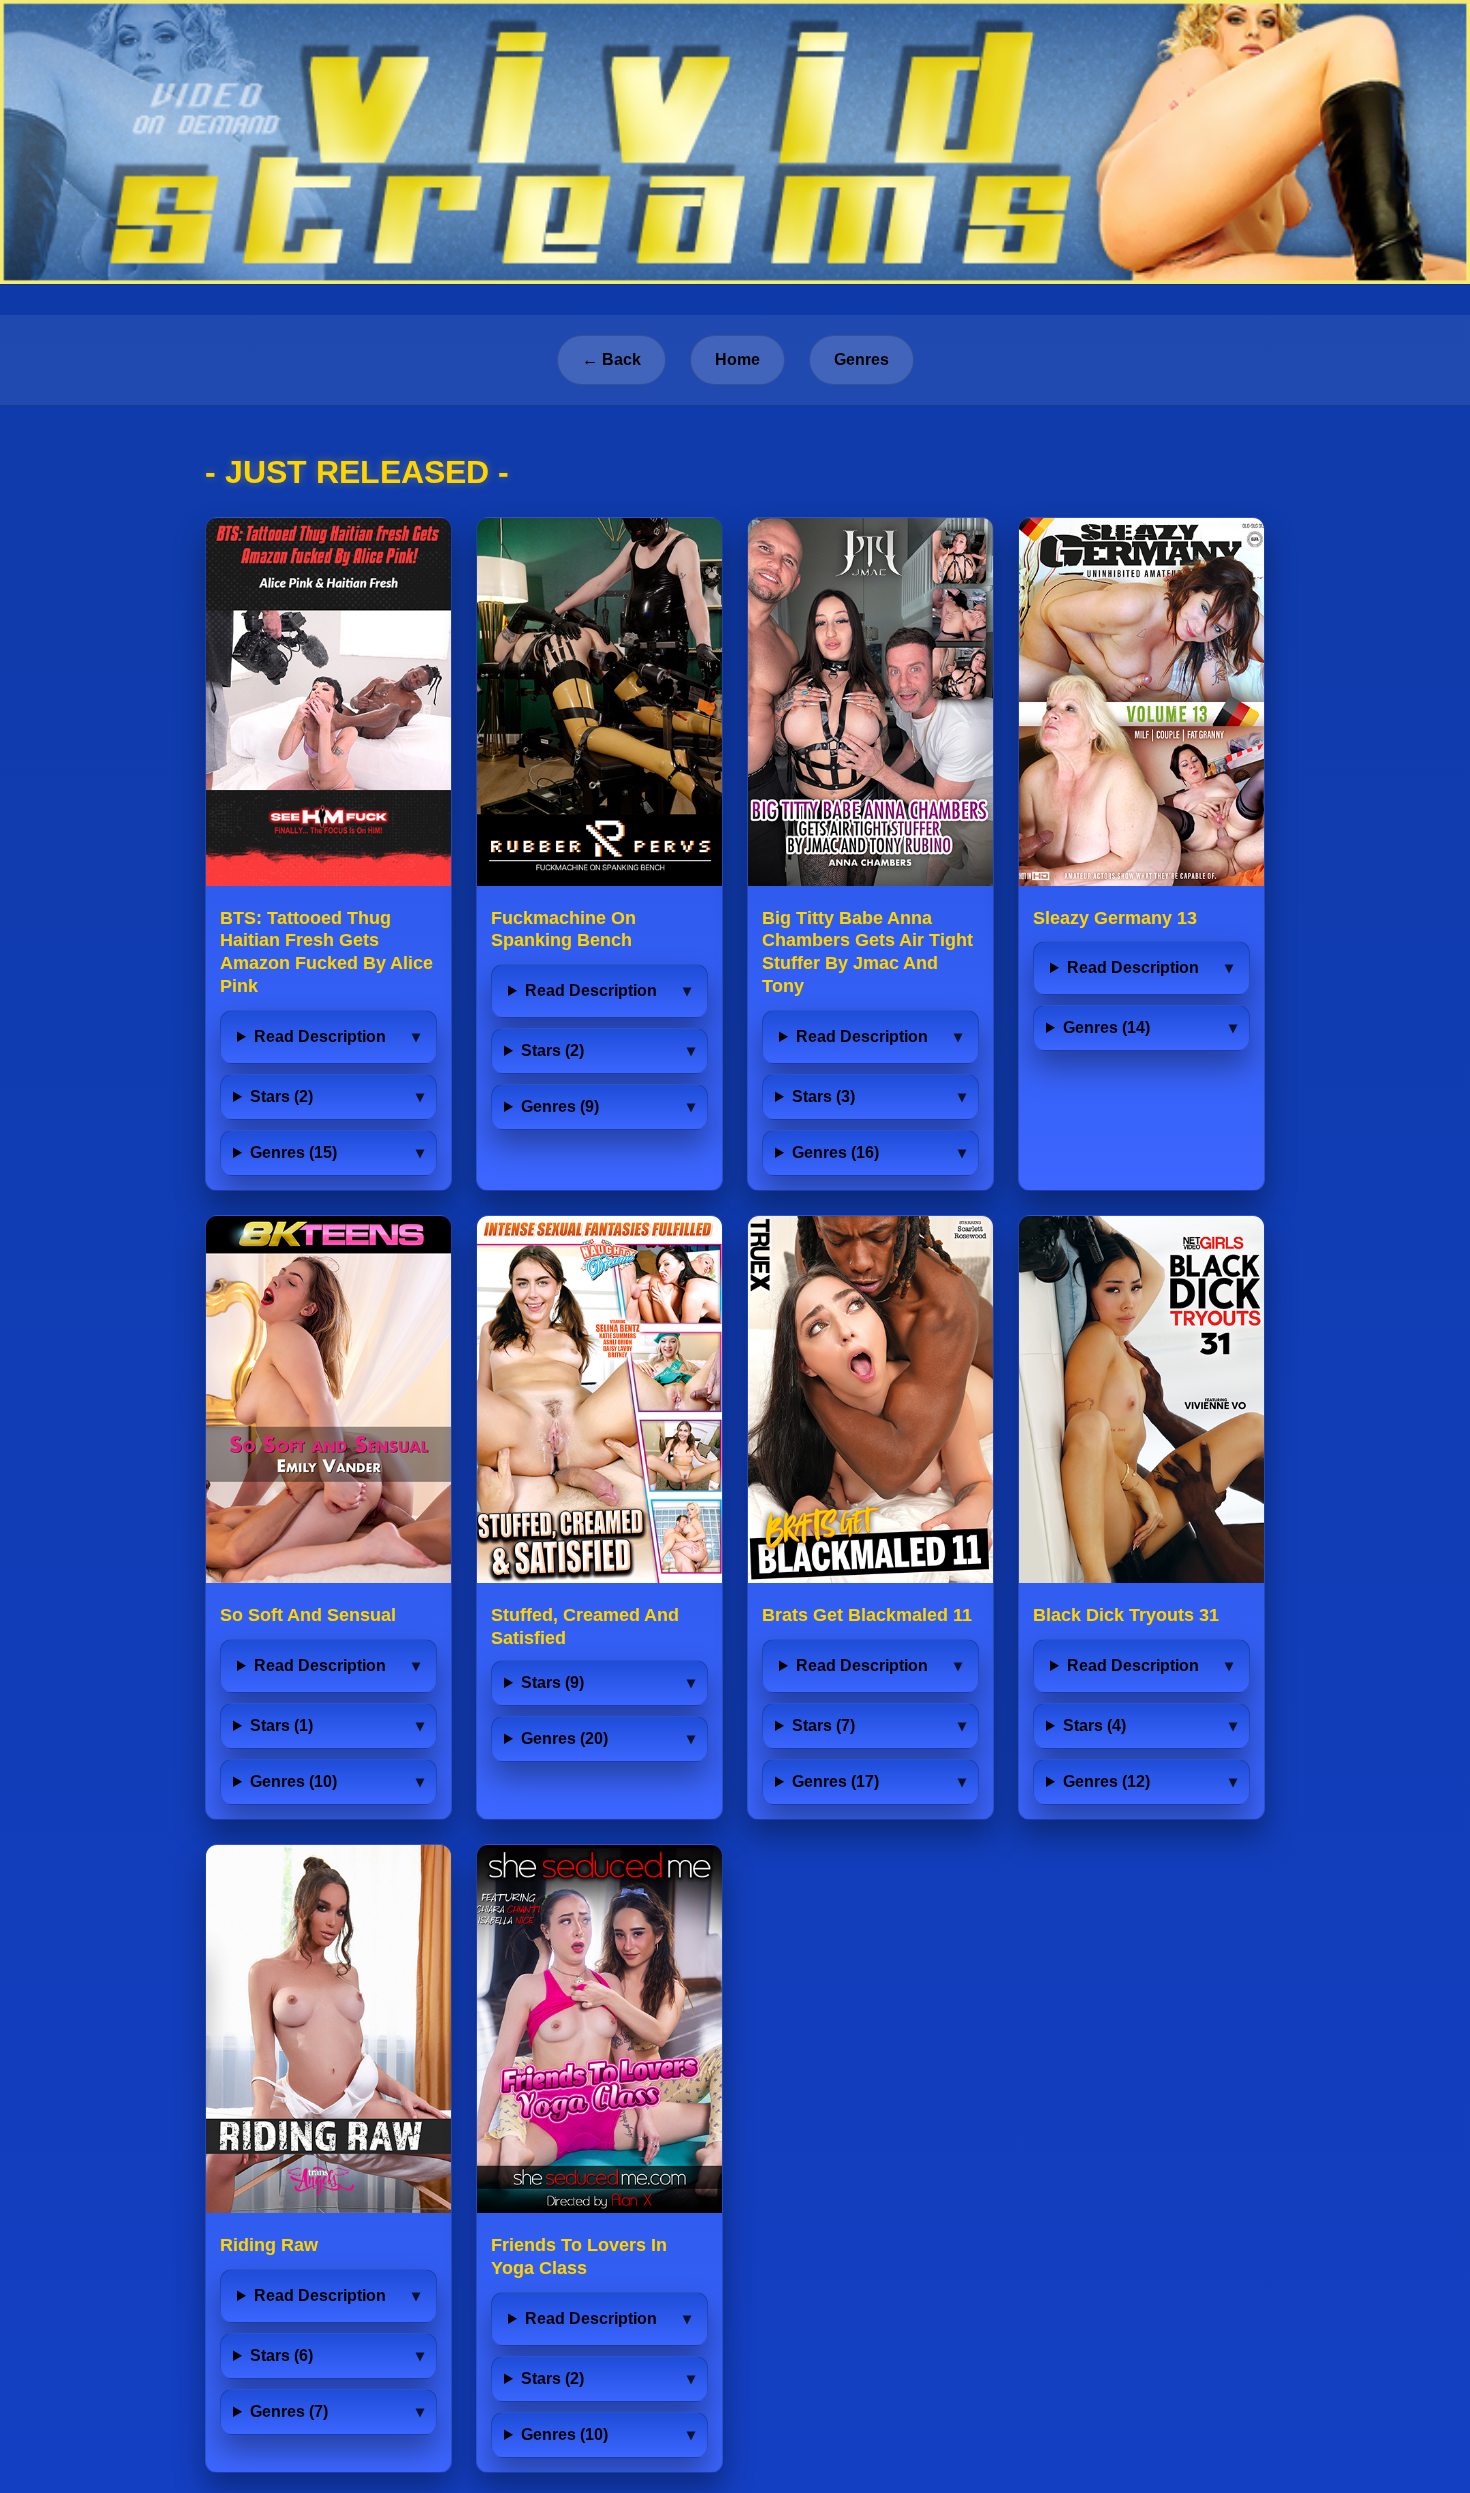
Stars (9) (552, 1682)
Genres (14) (1106, 1027)
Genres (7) (289, 2411)
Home (737, 359)
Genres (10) (293, 1781)
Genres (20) (564, 1738)
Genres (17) (835, 1781)
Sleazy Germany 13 (1115, 918)
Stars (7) (823, 1725)
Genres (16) (835, 1152)
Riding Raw (269, 2245)
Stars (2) (281, 1096)
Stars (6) (281, 2355)
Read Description (320, 1036)
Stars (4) (1094, 1725)
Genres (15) (293, 1152)
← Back (611, 359)
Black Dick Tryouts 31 (1126, 1615)
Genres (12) (1106, 1781)
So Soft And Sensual (308, 1615)
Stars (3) (823, 1096)
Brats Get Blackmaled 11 (867, 1615)
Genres (861, 359)
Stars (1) (281, 1725)
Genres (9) (560, 1106)
